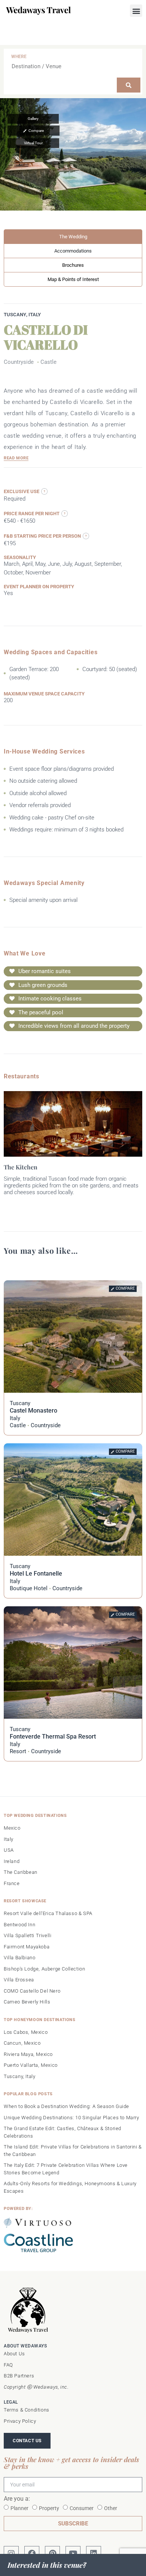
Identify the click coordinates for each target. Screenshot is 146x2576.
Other (111, 2508)
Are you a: (17, 2499)
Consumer (82, 2508)
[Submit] (129, 85)
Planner (19, 2508)
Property (49, 2508)
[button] (136, 11)
